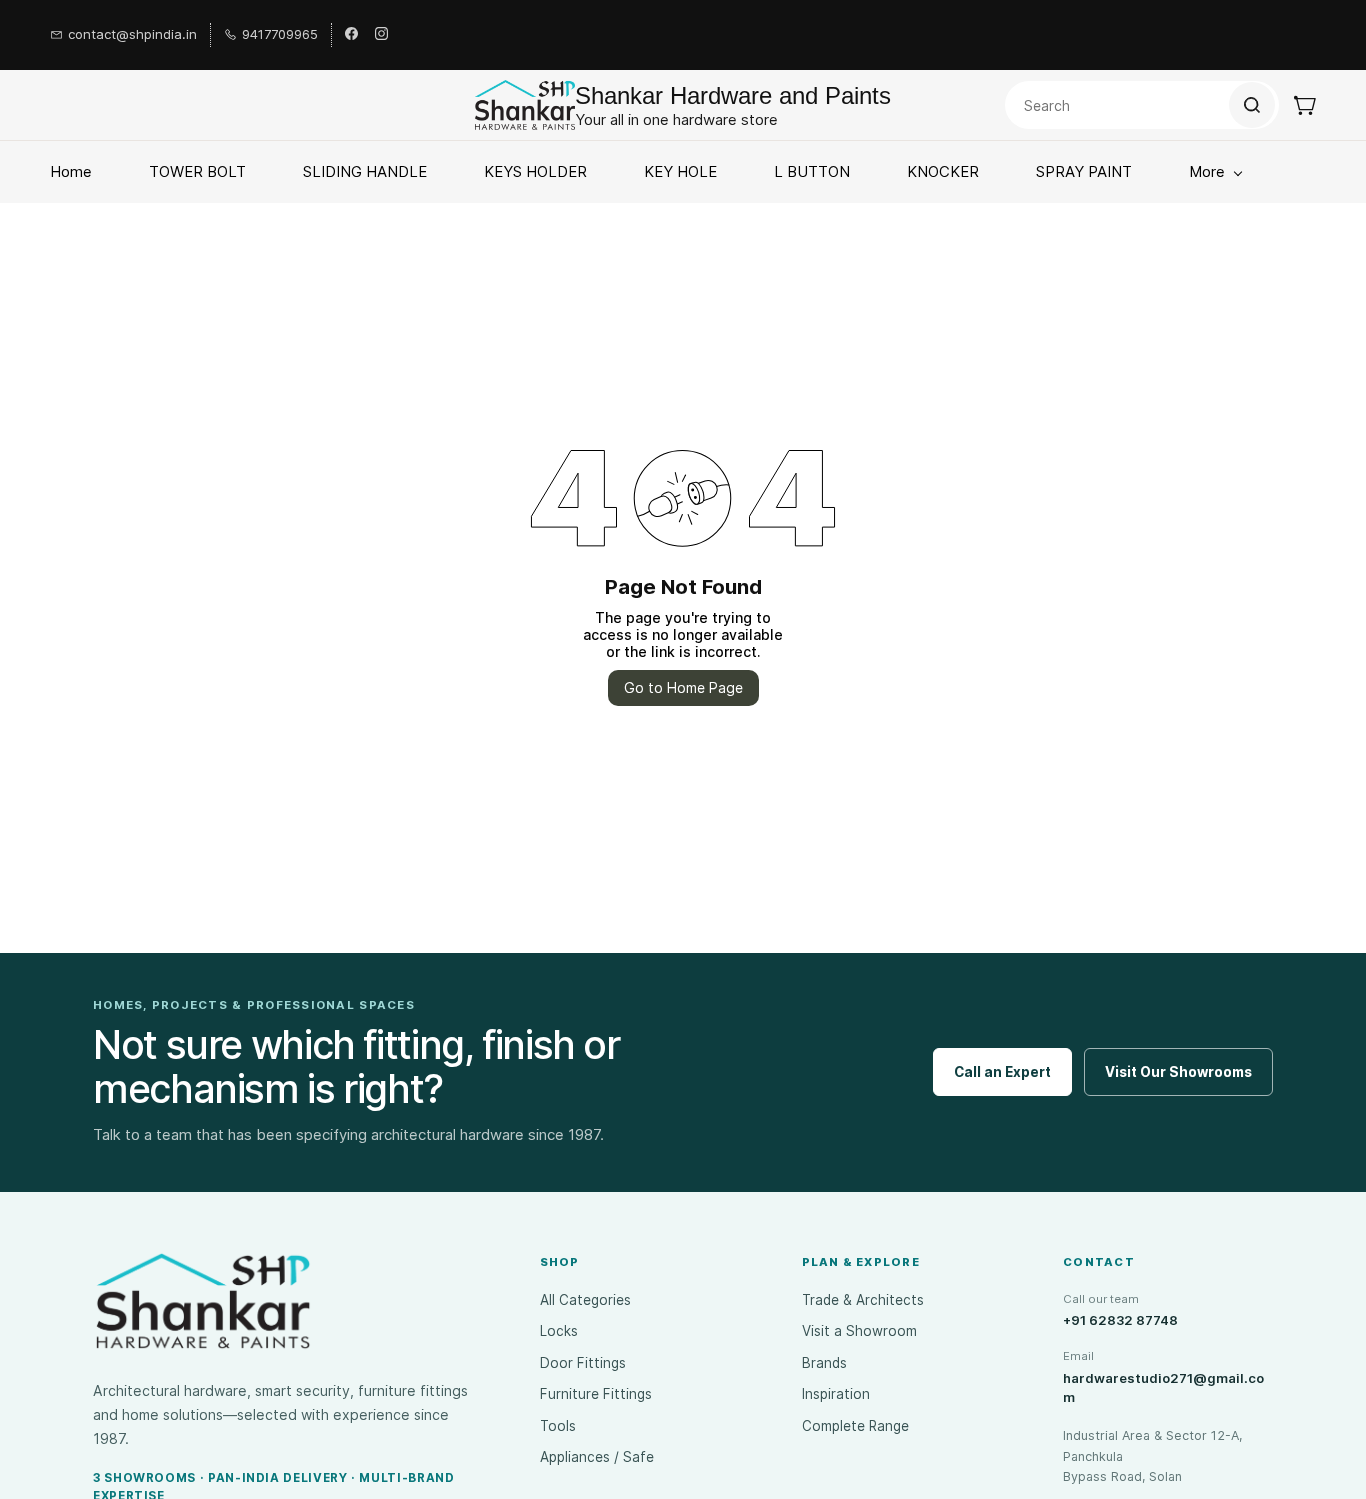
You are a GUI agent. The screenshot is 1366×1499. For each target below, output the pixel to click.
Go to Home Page (683, 687)
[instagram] (381, 35)
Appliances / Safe (597, 1457)
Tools (558, 1426)
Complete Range (855, 1426)
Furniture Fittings (596, 1394)
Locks (559, 1331)
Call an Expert (1002, 1072)
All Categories (585, 1300)
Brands (824, 1363)
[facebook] (351, 35)
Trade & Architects (863, 1300)
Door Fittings (583, 1363)
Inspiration (836, 1394)
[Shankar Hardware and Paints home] (203, 1301)
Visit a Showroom (859, 1331)
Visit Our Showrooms (1178, 1072)
